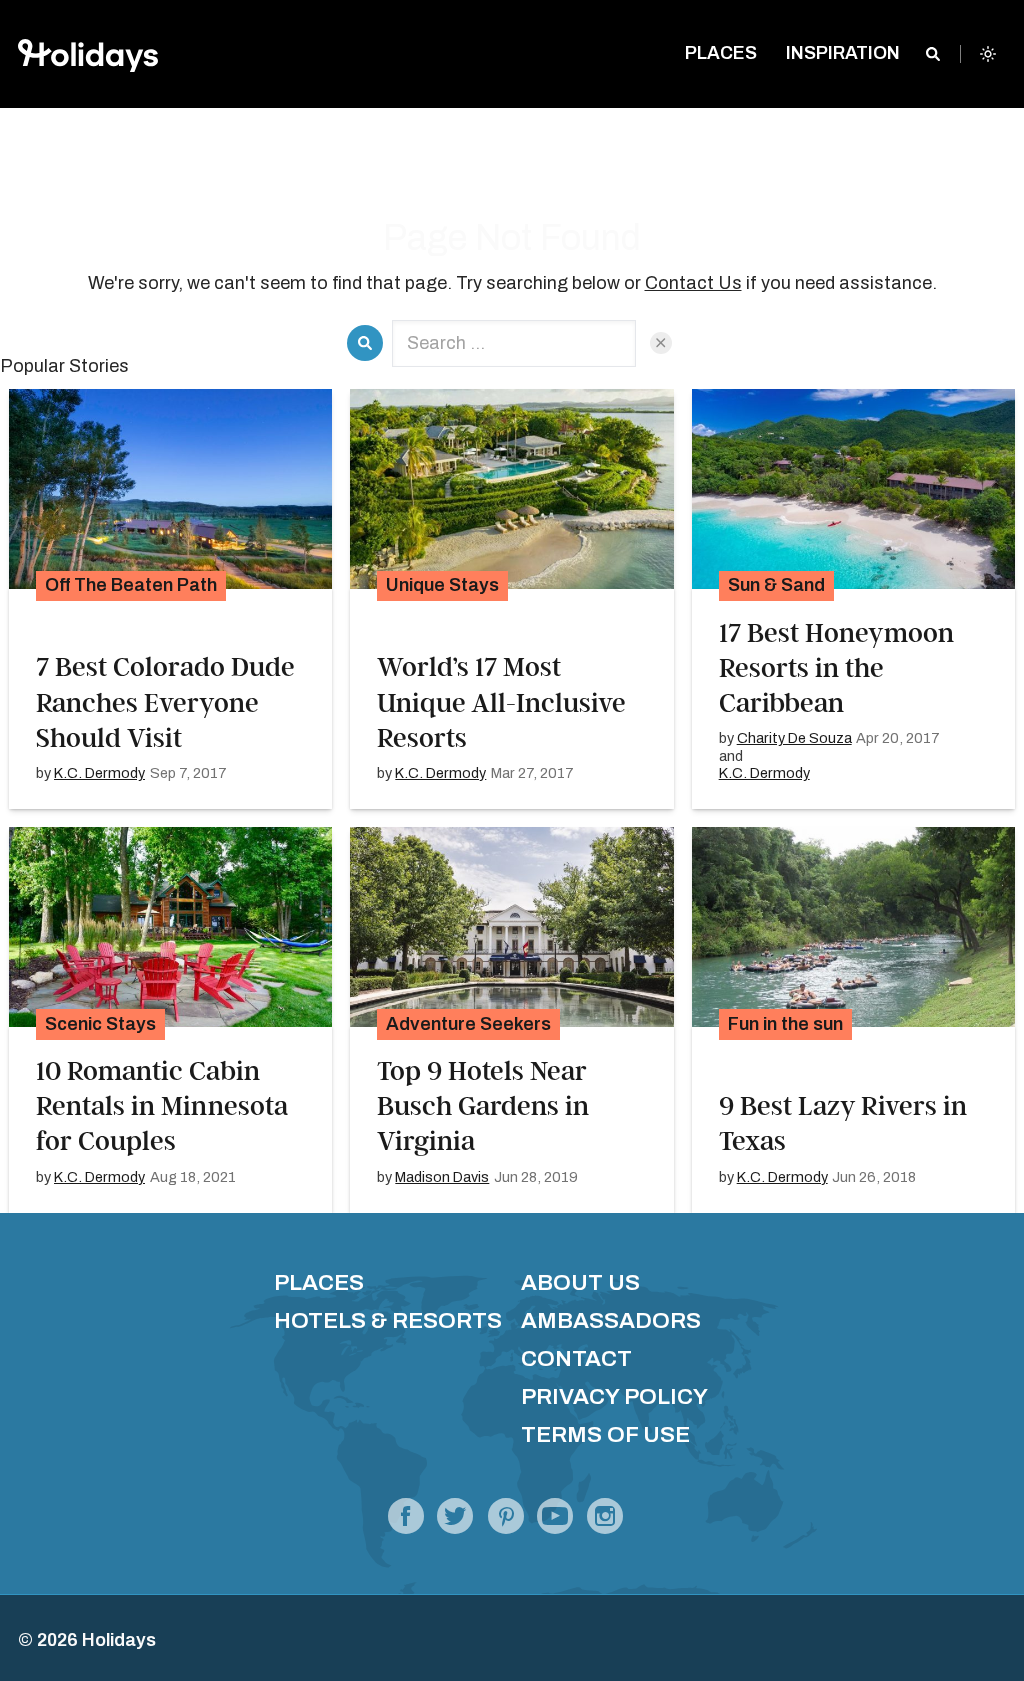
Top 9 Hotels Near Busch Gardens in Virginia (483, 1106)
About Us (580, 1282)
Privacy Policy (614, 1396)
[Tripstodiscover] (505, 1522)
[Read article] (170, 489)
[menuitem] (721, 54)
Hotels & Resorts (388, 1320)
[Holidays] (555, 1522)
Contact (576, 1358)
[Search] (933, 54)
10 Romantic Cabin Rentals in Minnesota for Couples (162, 1106)
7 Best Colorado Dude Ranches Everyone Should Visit (165, 702)
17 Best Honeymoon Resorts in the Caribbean (836, 668)
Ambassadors (611, 1320)
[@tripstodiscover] (455, 1522)
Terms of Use (605, 1434)
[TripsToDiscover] (406, 1522)
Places (319, 1282)
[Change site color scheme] (988, 54)
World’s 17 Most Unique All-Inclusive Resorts (501, 702)
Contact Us (693, 283)
